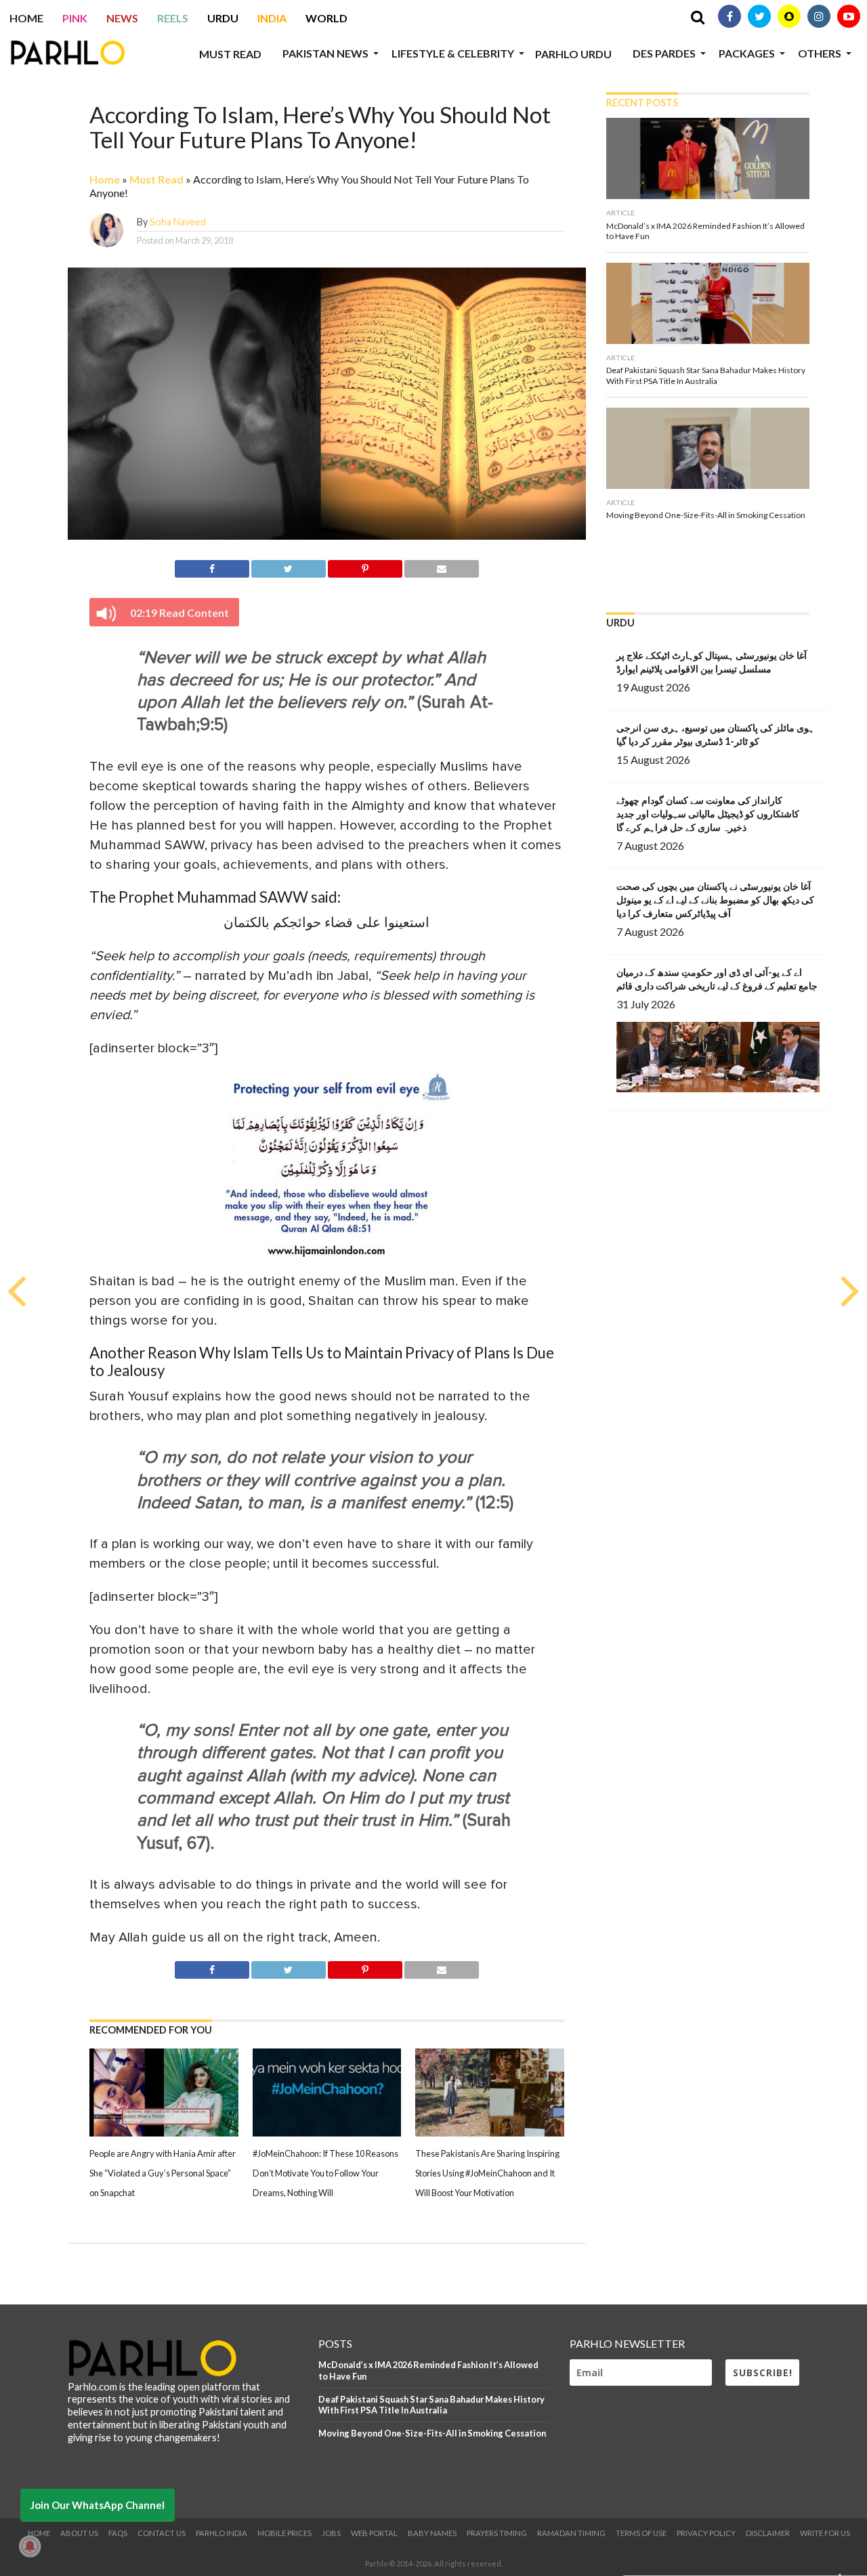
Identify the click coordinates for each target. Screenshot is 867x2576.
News (122, 18)
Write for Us (825, 2533)
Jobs (331, 2533)
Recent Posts (642, 103)
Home (26, 18)
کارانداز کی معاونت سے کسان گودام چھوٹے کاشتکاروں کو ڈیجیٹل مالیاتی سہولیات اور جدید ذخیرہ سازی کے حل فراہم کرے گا (708, 814)
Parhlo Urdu (573, 54)
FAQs (118, 2533)
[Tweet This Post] (289, 566)
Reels (173, 18)
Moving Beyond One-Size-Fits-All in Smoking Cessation (432, 2433)
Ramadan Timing (571, 2533)
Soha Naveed (178, 222)
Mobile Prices (284, 2533)
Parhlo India (221, 2533)
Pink (75, 18)
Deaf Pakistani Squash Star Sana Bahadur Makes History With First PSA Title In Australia (431, 2405)
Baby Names (432, 2533)
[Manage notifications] (30, 2546)
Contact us (162, 2533)
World (326, 18)
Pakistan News (325, 53)
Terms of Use (641, 2533)
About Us (79, 2533)
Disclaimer (768, 2533)
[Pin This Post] (365, 566)
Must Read (230, 54)
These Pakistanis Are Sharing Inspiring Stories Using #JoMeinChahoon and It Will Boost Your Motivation (487, 2173)
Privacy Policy (706, 2533)
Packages (747, 53)
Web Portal (374, 2533)
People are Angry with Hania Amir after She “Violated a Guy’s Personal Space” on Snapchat (163, 2173)
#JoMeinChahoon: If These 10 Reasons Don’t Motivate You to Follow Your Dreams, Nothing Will (325, 2173)
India (272, 18)
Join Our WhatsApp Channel (98, 2505)
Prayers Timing (497, 2533)
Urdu (223, 18)
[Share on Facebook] (212, 566)
